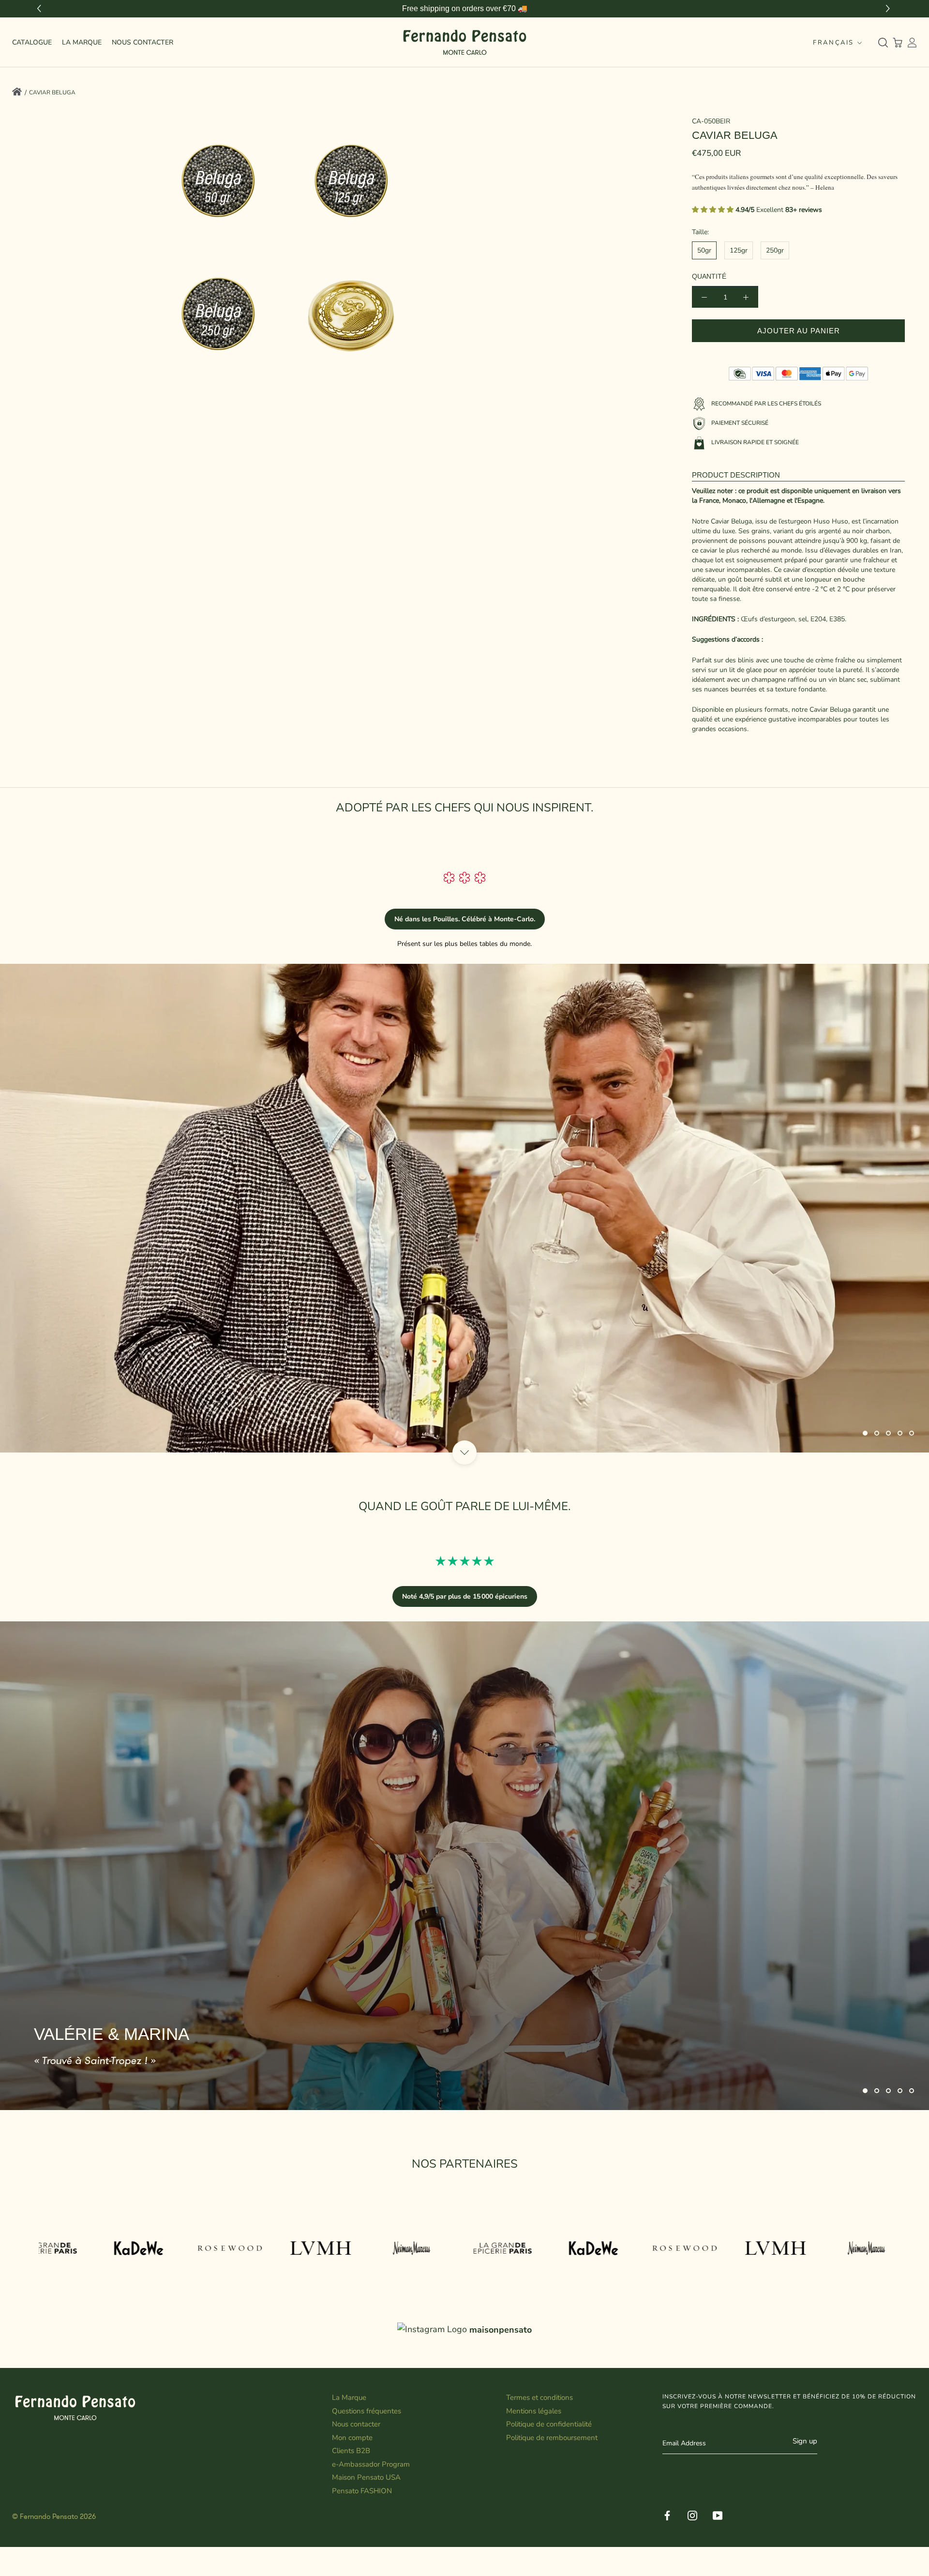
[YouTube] (718, 2515)
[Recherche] (883, 43)
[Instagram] (692, 2515)
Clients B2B (351, 2451)
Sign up (805, 2441)
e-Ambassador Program (371, 2464)
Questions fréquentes (367, 2411)
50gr (704, 250)
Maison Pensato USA (366, 2477)
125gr (739, 250)
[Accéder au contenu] (464, 1453)
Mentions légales (534, 2411)
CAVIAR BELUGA (52, 92)
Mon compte (352, 2438)
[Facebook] (667, 2515)
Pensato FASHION (362, 2491)
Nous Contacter (142, 42)
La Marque (82, 42)
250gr (775, 250)
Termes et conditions (539, 2397)
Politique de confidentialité (549, 2424)
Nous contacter (356, 2424)
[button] (889, 9)
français (833, 43)
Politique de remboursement (552, 2438)
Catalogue (32, 42)
